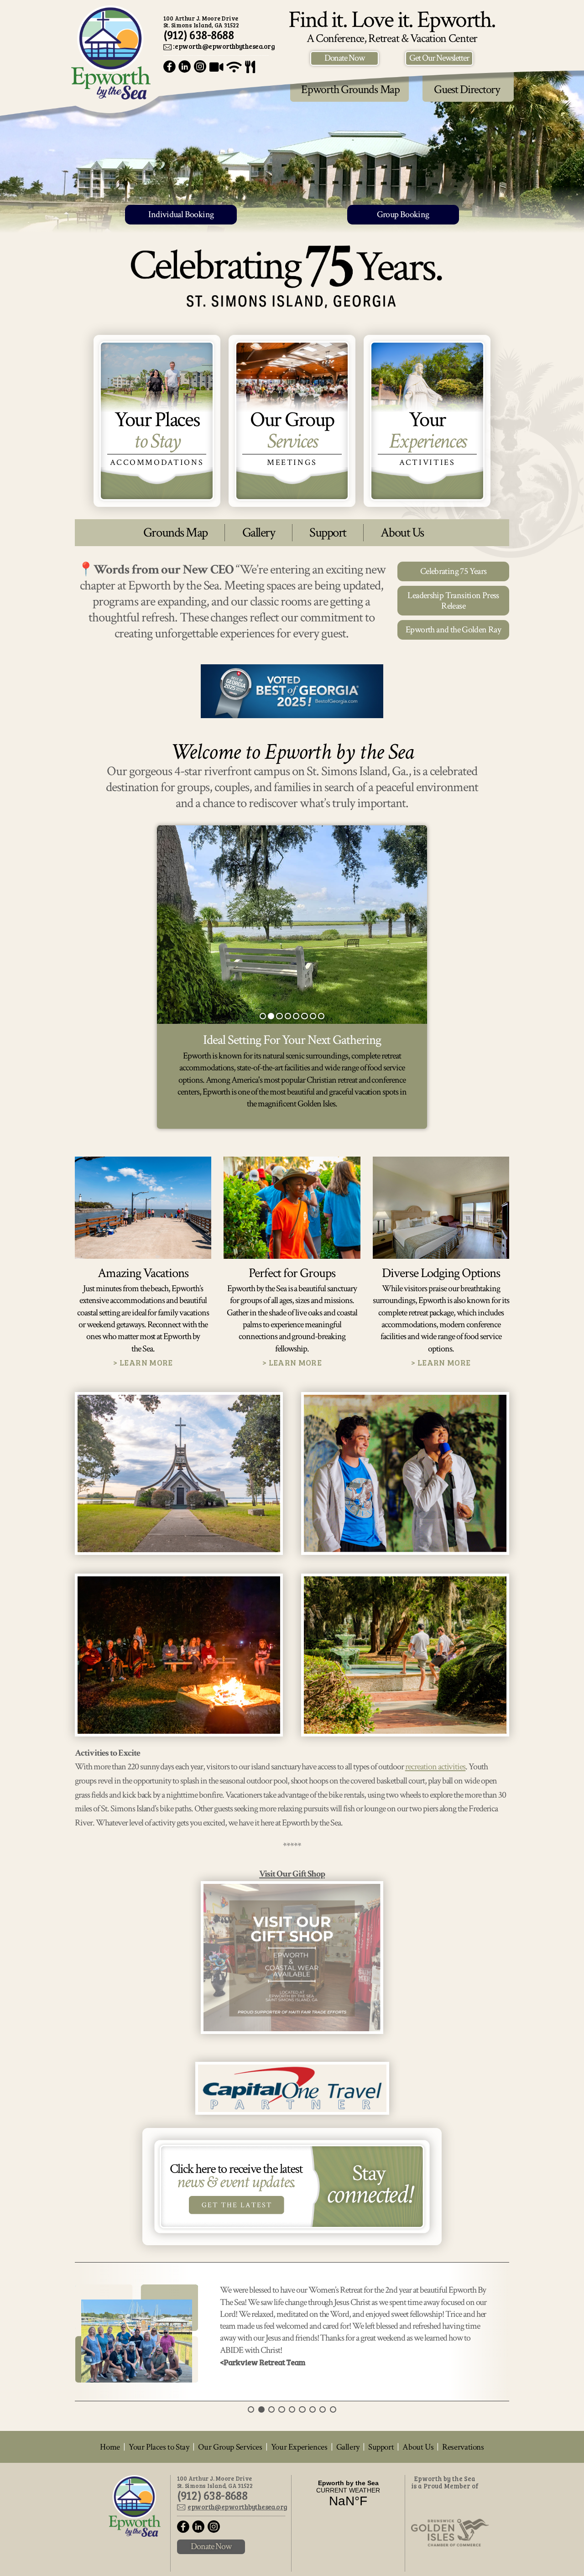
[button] (263, 1016)
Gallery (259, 533)
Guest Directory (467, 89)
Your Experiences (299, 2507)
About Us (402, 533)
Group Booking (403, 214)
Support (328, 533)
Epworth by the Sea (111, 52)
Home (110, 2507)
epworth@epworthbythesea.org (237, 2567)
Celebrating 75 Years (454, 571)
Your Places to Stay (159, 2507)
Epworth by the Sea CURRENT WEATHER (348, 2554)
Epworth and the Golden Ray (453, 630)
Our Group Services (230, 2507)
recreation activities (435, 1767)
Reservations (463, 2507)
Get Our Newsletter (439, 58)
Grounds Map (175, 533)
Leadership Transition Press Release (453, 600)
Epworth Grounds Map (350, 89)
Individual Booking (181, 214)
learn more (146, 1363)
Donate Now (345, 58)
